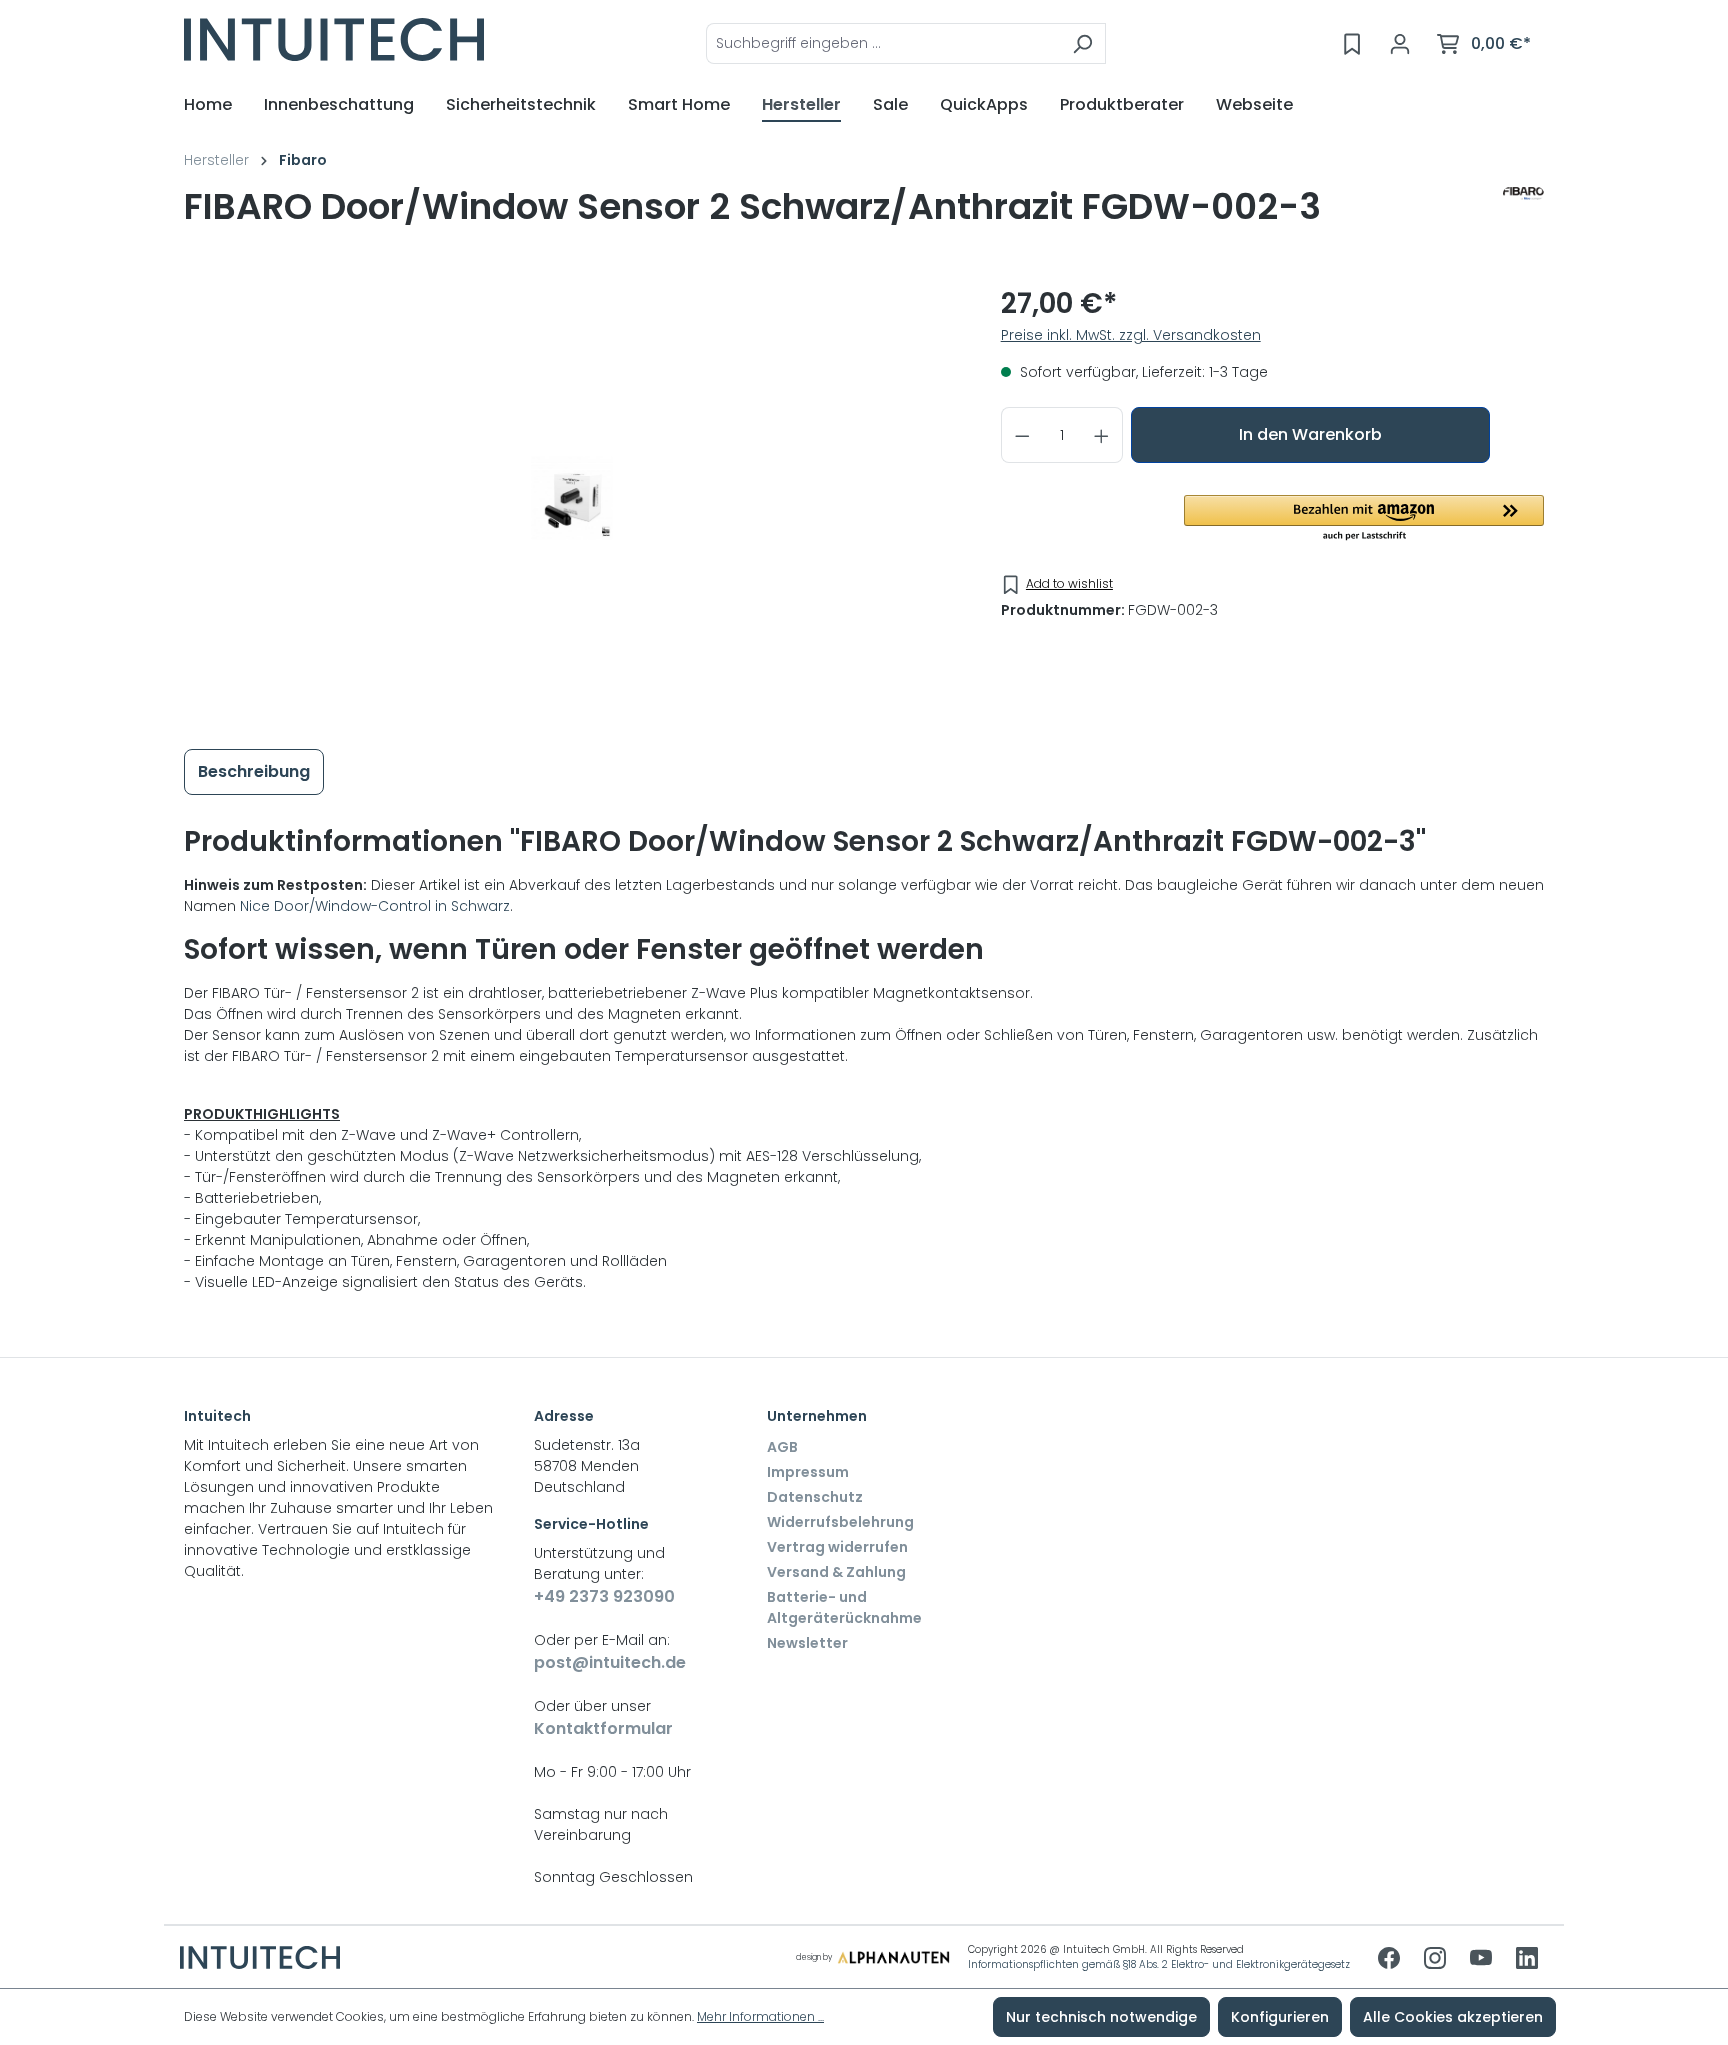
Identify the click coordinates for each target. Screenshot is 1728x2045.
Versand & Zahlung (836, 1572)
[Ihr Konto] (1400, 44)
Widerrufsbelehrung (840, 1522)
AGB (782, 1447)
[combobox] (883, 43)
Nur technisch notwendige (1101, 2017)
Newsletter (807, 1643)
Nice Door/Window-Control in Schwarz (375, 906)
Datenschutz (815, 1497)
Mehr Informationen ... (760, 2016)
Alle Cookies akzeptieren (1453, 2017)
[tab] (254, 772)
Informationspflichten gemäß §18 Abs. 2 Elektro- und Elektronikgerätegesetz (1159, 1964)
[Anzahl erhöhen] (1102, 435)
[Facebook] (1391, 1960)
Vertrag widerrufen (837, 1547)
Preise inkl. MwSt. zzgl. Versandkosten (1131, 335)
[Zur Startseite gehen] (334, 39)
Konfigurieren (1280, 2017)
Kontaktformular (603, 1728)
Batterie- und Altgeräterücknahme (844, 1607)
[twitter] (1483, 1960)
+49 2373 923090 (604, 1596)
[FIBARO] (1523, 215)
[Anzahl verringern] (1022, 435)
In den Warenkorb (1310, 434)
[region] (572, 498)
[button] (1364, 519)
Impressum (808, 1472)
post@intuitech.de (610, 1662)
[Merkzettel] (1352, 44)
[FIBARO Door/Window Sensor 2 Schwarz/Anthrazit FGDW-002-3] (572, 498)
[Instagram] (1437, 1960)
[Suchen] (1082, 43)
